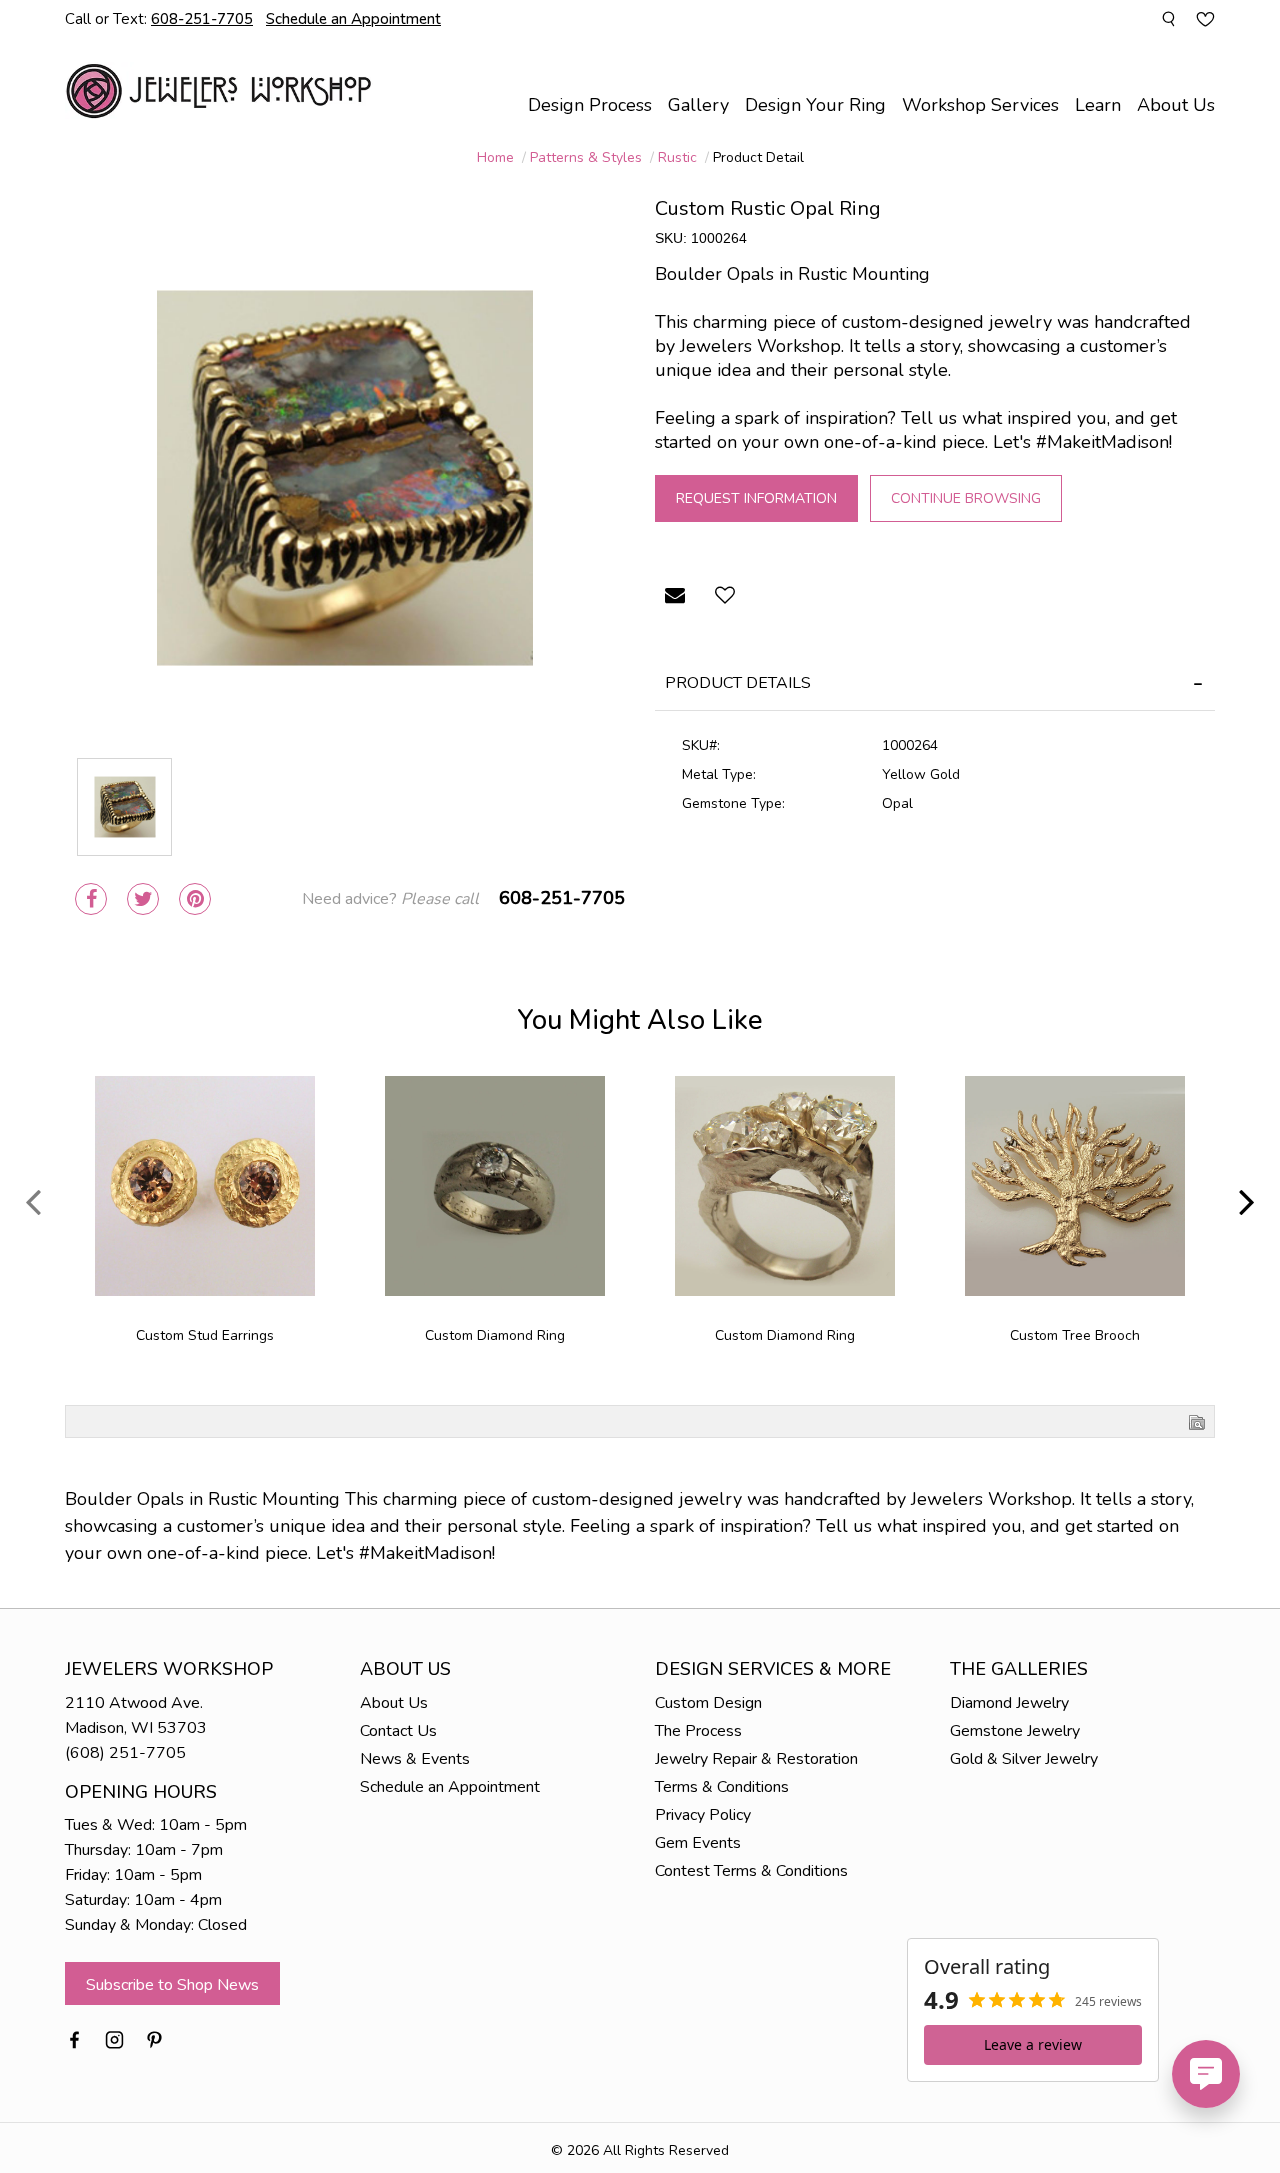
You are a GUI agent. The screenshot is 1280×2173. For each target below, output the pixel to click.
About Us (394, 1703)
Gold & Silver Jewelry (1024, 1759)
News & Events (415, 1759)
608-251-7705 (562, 898)
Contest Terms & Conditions (751, 1871)
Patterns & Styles (586, 157)
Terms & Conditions (722, 1787)
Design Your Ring (815, 105)
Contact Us (398, 1731)
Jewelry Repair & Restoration (756, 1759)
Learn (1098, 105)
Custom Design (708, 1703)
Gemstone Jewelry (1015, 1731)
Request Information (756, 498)
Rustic (677, 157)
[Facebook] (91, 899)
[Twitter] (143, 899)
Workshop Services (980, 105)
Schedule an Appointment (450, 1787)
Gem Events (698, 1843)
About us (1176, 105)
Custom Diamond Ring (495, 1335)
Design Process (590, 105)
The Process (698, 1731)
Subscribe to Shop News (172, 1985)
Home (495, 157)
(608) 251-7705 (125, 1753)
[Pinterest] (195, 899)
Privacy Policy (703, 1815)
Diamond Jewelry (1009, 1703)
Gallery (698, 105)
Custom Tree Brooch (1075, 1335)
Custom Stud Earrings (205, 1335)
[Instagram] (114, 2037)
